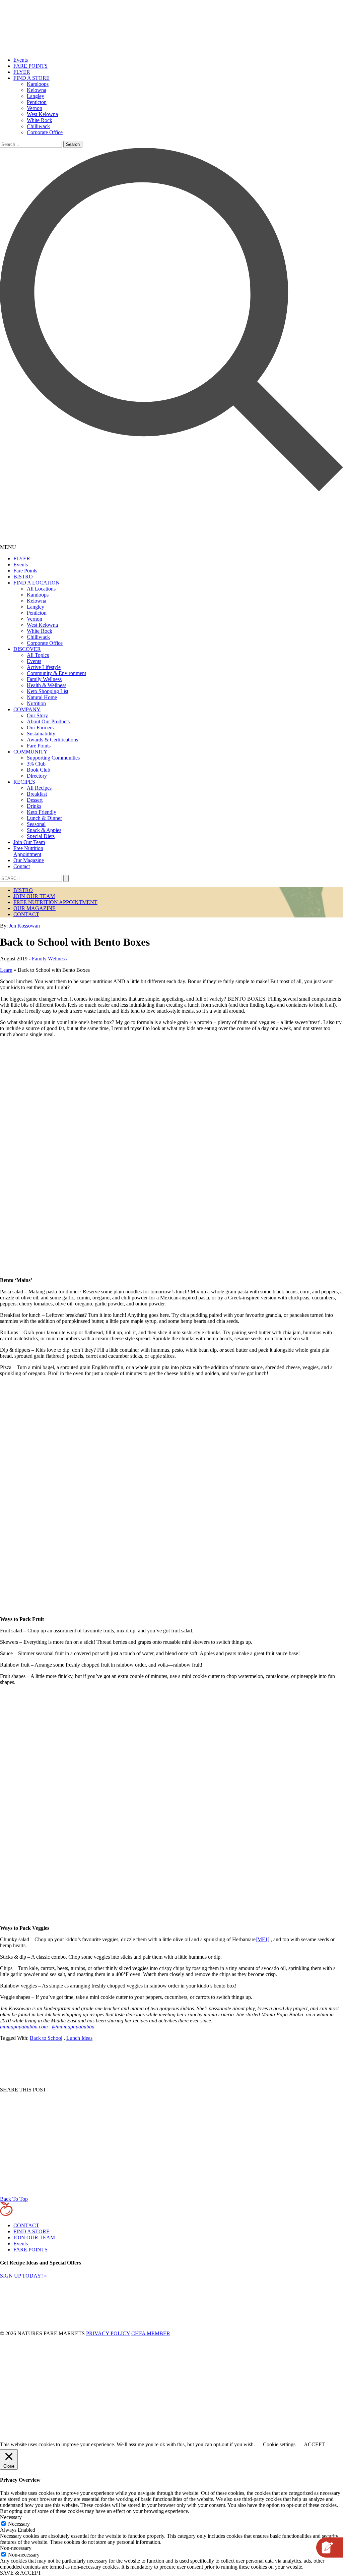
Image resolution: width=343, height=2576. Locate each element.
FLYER (22, 72)
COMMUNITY (30, 752)
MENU (8, 547)
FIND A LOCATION (37, 583)
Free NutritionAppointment (28, 851)
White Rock (40, 120)
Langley (36, 96)
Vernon (35, 108)
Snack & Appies (44, 830)
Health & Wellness (47, 685)
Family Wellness (44, 679)
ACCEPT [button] (314, 2444)
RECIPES (24, 782)
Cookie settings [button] (279, 2444)
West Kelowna (42, 114)
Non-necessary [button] (16, 2548)
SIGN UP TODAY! (23, 2276)
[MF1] (262, 1939)
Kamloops (38, 84)
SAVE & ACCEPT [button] (21, 2573)
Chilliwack (38, 126)
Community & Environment (56, 673)
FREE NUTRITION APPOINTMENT (55, 902)
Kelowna (37, 90)
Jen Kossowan (24, 926)
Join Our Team (29, 842)
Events (21, 60)
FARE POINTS (30, 66)
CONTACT (26, 914)
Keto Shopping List (48, 691)
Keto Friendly (42, 812)
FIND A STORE (31, 78)
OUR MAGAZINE (35, 908)
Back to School (46, 2038)
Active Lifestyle (44, 667)
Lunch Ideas (79, 2038)
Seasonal (36, 824)
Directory (37, 776)
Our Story (37, 715)
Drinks (34, 806)
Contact (22, 866)
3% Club (36, 764)
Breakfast (37, 794)
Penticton (37, 102)
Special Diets (41, 836)
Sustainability (41, 734)
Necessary (19, 2524)
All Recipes (39, 788)
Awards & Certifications (52, 740)
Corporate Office (45, 132)
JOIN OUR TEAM (34, 896)
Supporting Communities (53, 758)
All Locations (41, 589)
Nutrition (36, 703)
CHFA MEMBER (151, 2333)
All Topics (38, 655)
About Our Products (48, 721)
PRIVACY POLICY (108, 2333)
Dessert (35, 800)
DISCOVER (27, 649)
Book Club (39, 770)
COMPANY (27, 709)
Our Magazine (29, 860)
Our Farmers (40, 727)
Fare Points (25, 571)
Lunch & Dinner (44, 818)
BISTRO (23, 577)
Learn (6, 970)
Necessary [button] (11, 2517)
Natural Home (42, 697)
